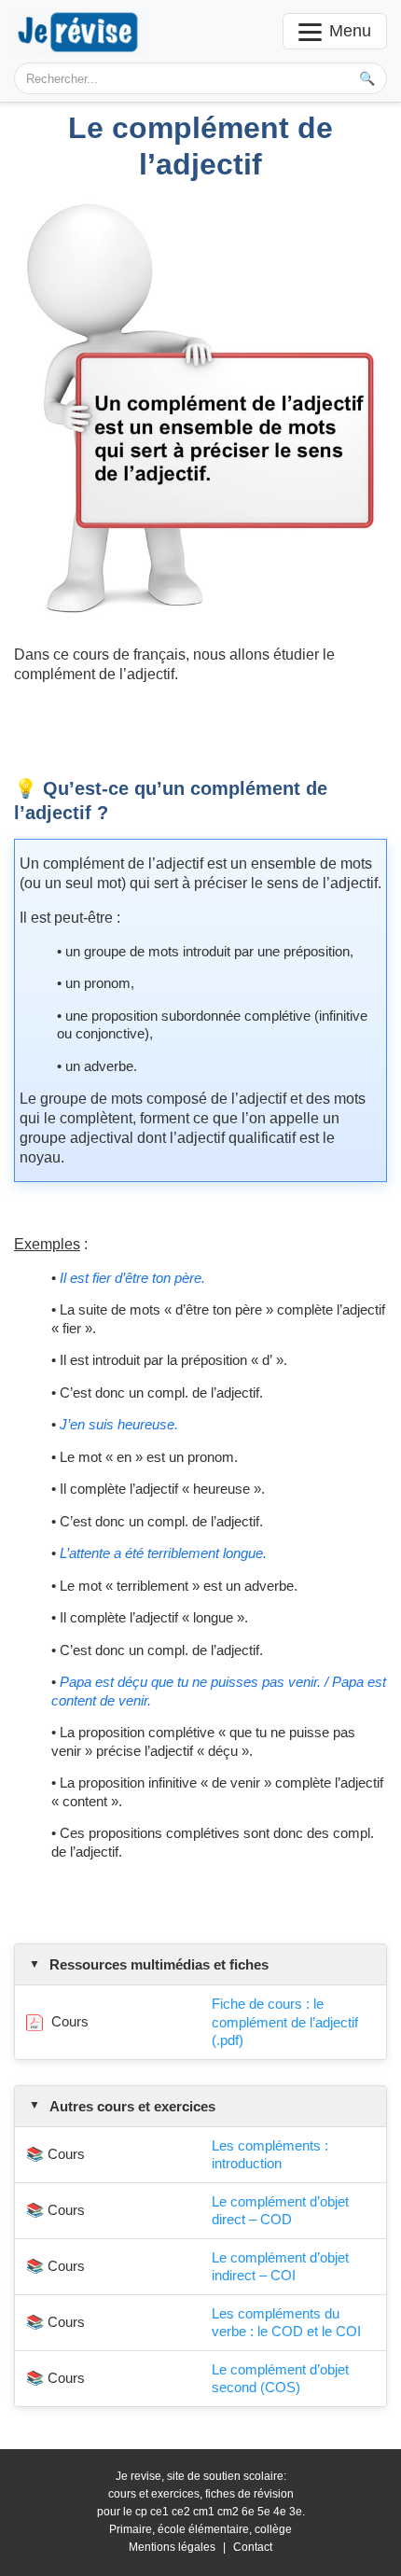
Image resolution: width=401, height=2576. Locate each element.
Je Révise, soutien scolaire (78, 31)
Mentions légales (172, 2547)
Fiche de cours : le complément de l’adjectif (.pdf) (285, 2022)
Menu (350, 31)
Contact (253, 2547)
